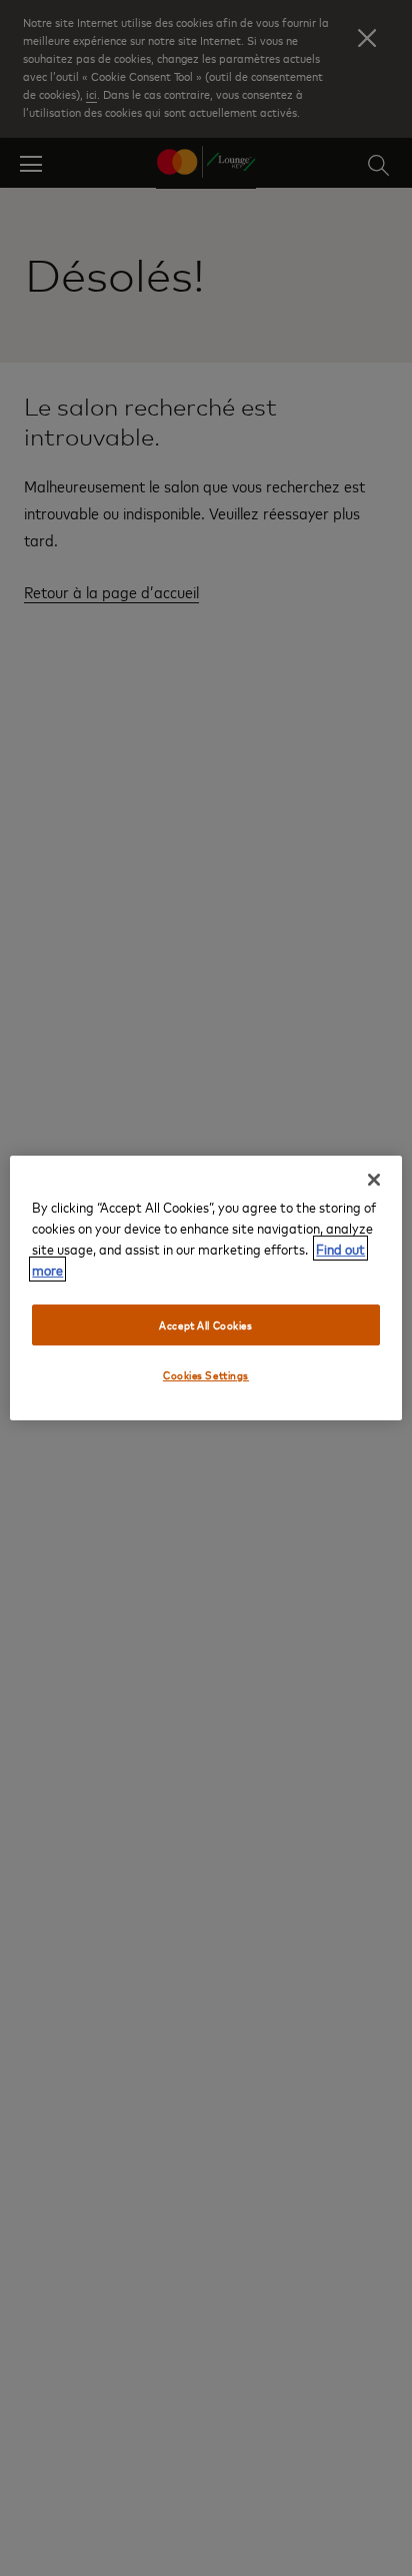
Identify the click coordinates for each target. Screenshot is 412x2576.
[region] (205, 1288)
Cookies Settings (206, 1376)
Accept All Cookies (205, 1325)
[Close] (374, 1180)
